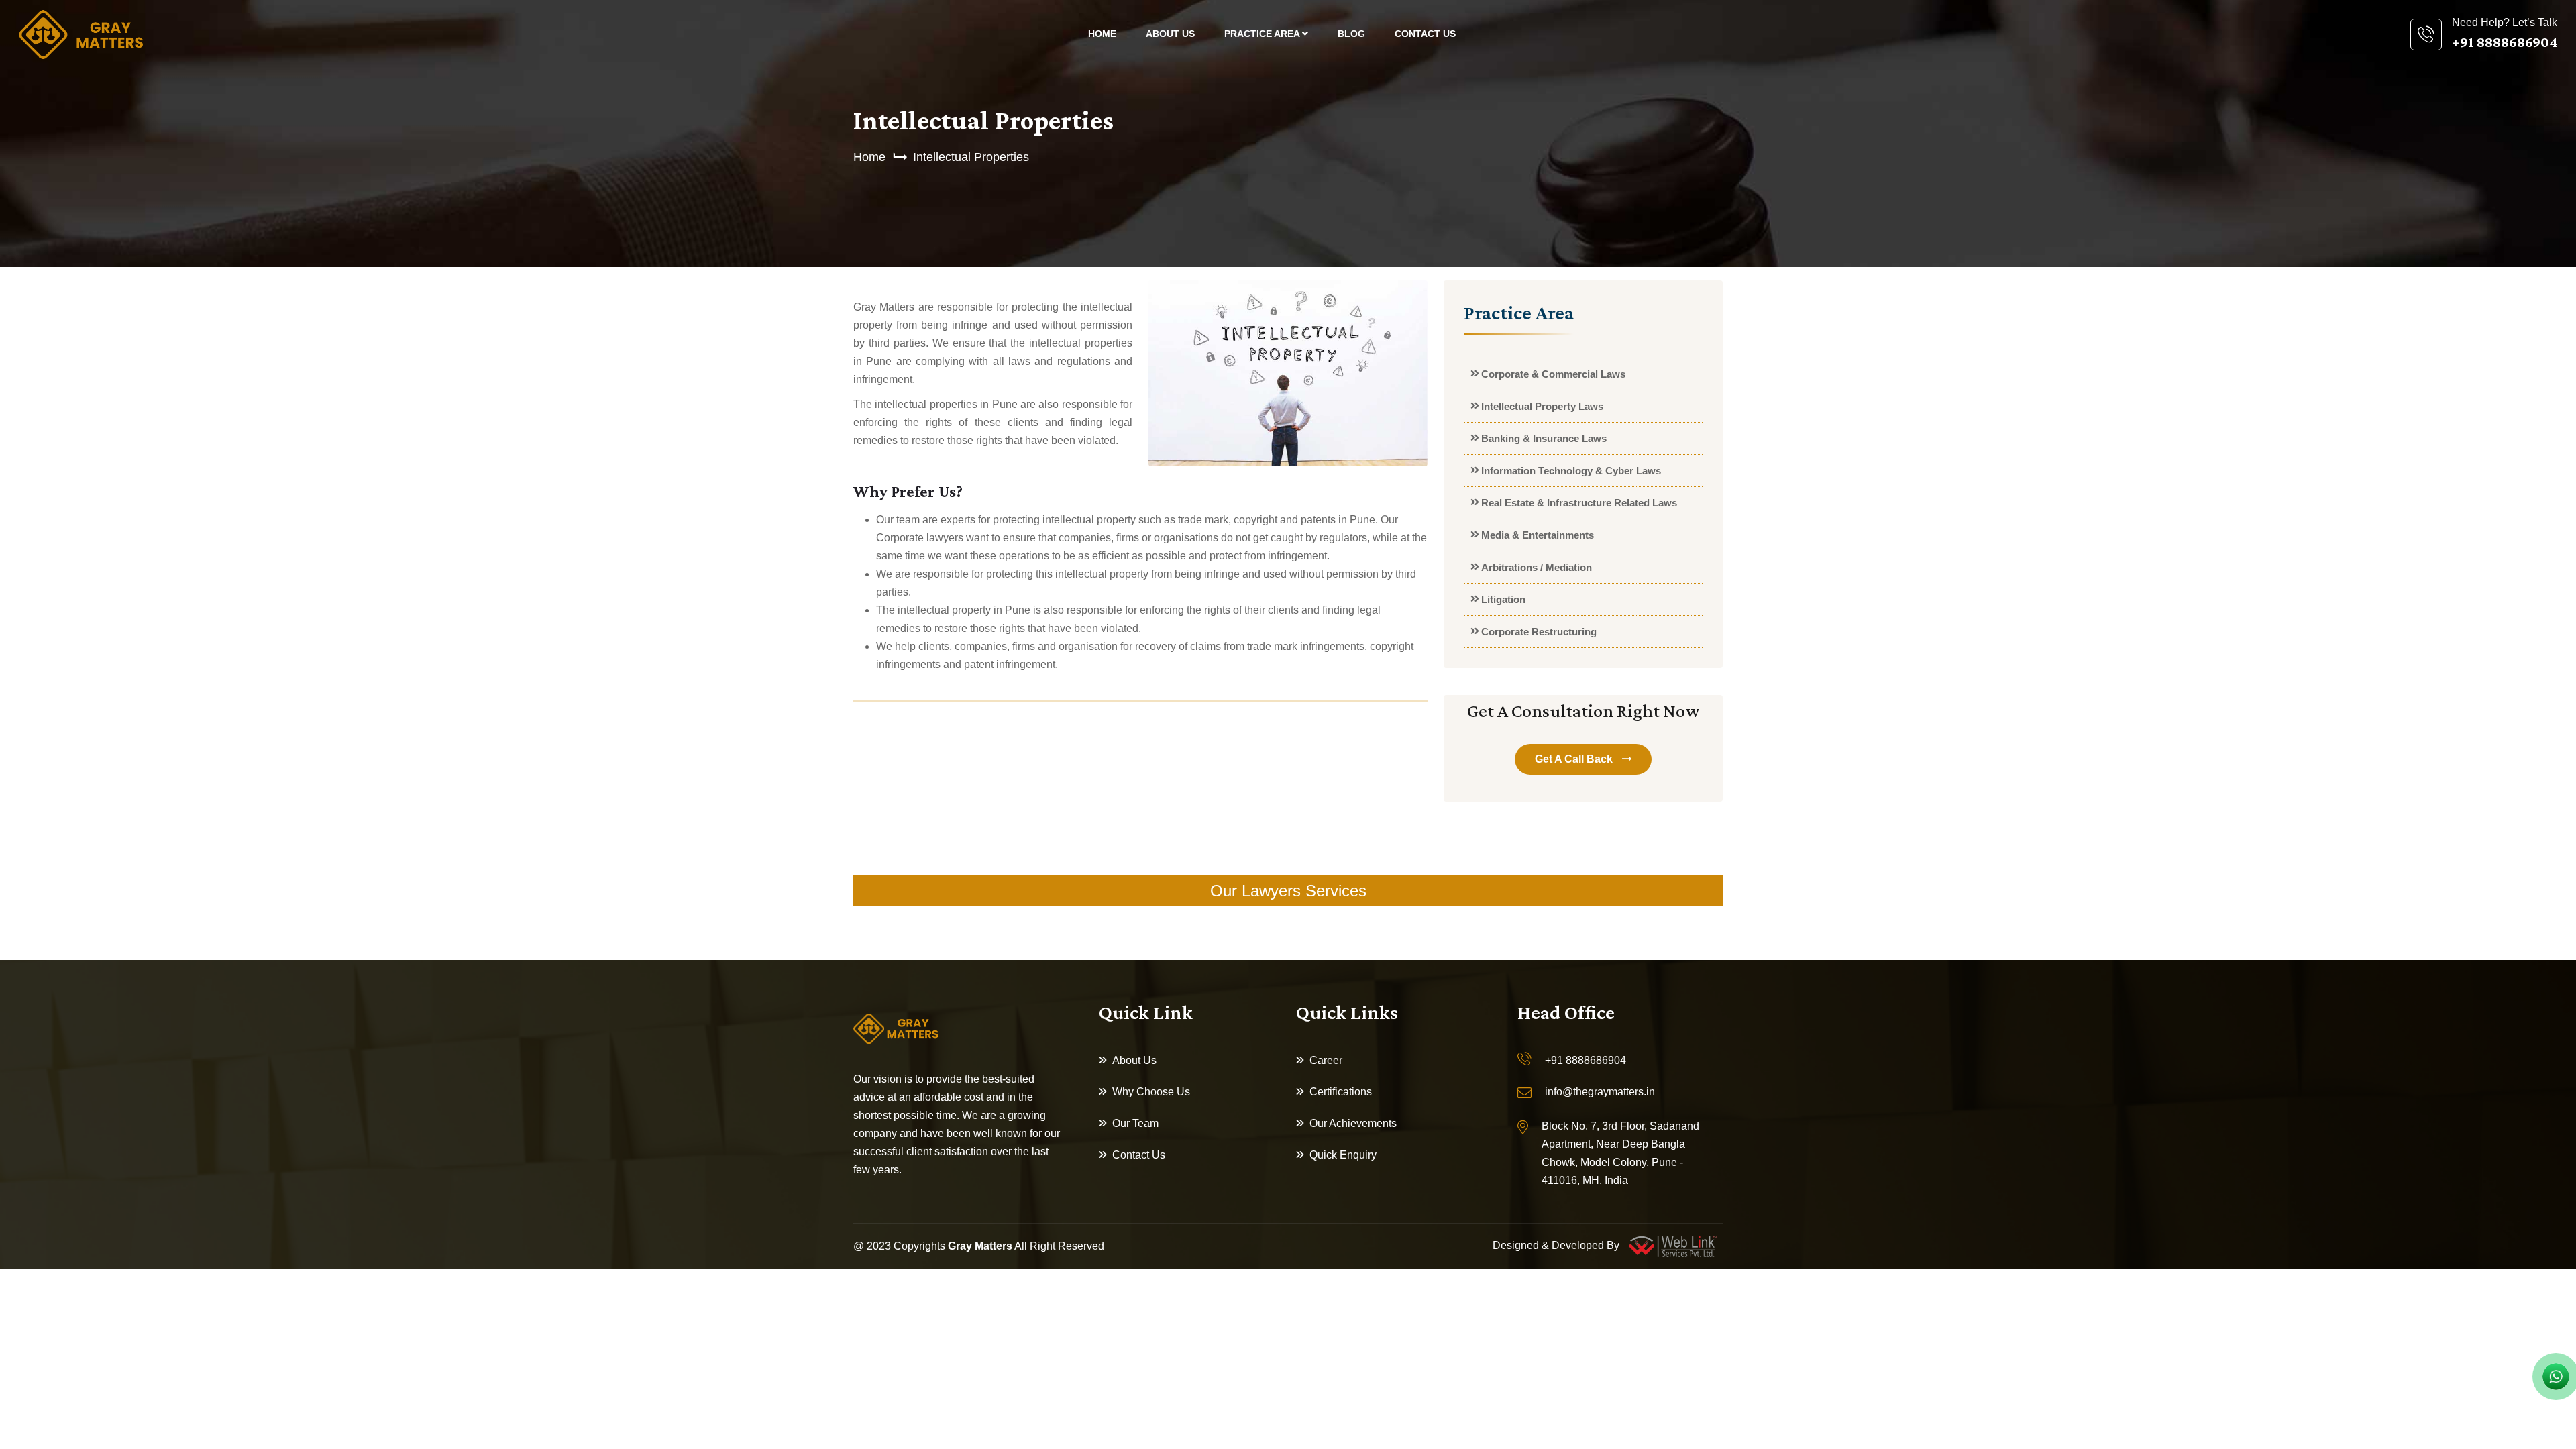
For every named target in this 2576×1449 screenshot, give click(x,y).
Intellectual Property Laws (1542, 406)
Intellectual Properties (971, 157)
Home (1102, 34)
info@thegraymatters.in (1600, 1092)
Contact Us (1425, 34)
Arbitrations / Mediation (1537, 567)
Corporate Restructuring (1539, 632)
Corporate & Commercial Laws (1553, 374)
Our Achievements (1353, 1123)
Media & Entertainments (1538, 535)
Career (1326, 1060)
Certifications (1341, 1092)
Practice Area (1263, 34)
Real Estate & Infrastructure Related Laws (1579, 503)
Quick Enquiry (1343, 1155)
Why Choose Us (1151, 1092)
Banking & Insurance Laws (1544, 438)
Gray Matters (980, 1246)
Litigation (1503, 599)
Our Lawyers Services (1288, 891)
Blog (1351, 34)
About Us (1170, 34)
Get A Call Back (1575, 759)
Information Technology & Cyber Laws (1571, 471)
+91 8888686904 (1586, 1060)
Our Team (1135, 1123)
